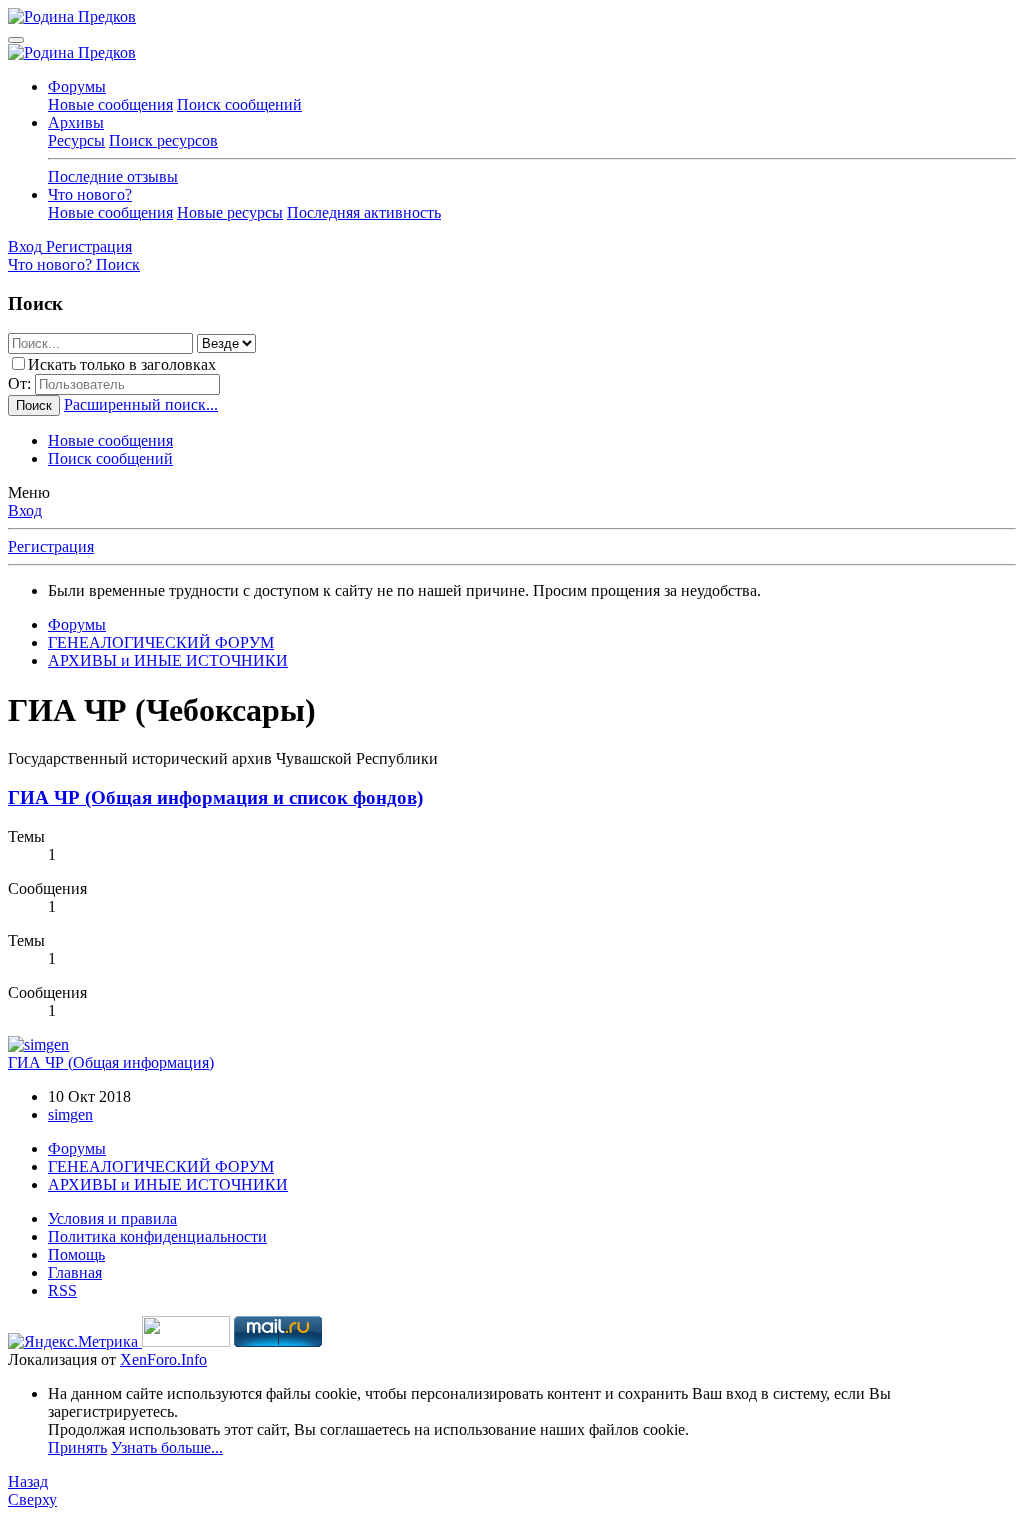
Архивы (76, 122)
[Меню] (16, 40)
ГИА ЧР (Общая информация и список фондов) (215, 797)
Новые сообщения (110, 104)
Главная (75, 1272)
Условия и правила (112, 1218)
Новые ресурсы (230, 212)
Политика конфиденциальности (157, 1236)
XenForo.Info (163, 1359)
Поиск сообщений (239, 104)
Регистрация (51, 546)
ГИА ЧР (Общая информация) (111, 1062)
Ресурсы (76, 140)
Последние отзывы (113, 176)
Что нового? (90, 194)
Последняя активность (364, 212)
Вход (25, 510)
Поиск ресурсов (163, 140)
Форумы (77, 86)
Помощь (76, 1254)
